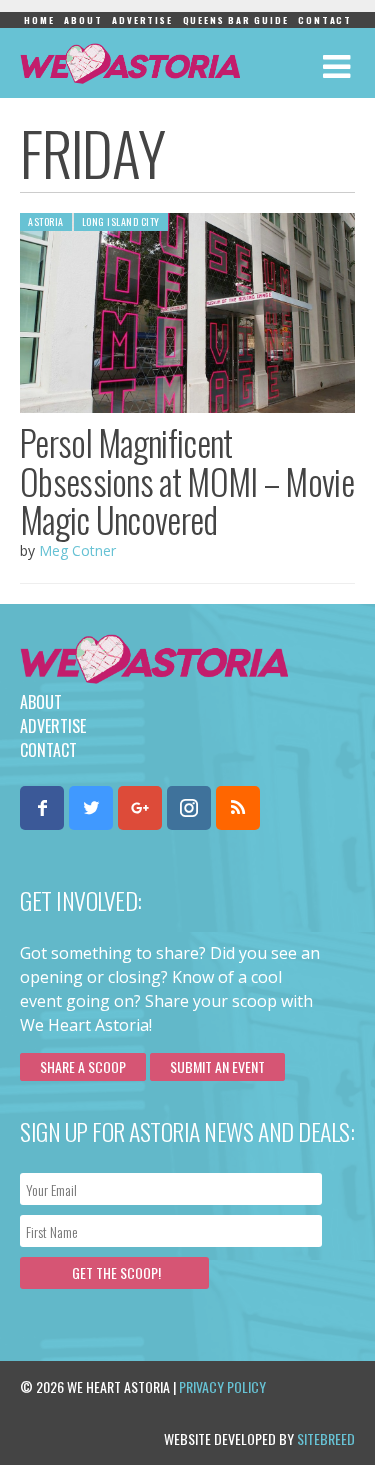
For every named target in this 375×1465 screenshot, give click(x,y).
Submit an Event (217, 1066)
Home (39, 20)
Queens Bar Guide (236, 20)
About (83, 20)
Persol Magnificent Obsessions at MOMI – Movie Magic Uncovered (187, 480)
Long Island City (121, 221)
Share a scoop (83, 1066)
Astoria (46, 221)
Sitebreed (326, 1438)
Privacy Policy (222, 1386)
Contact (325, 20)
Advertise (142, 20)
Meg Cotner (77, 550)
